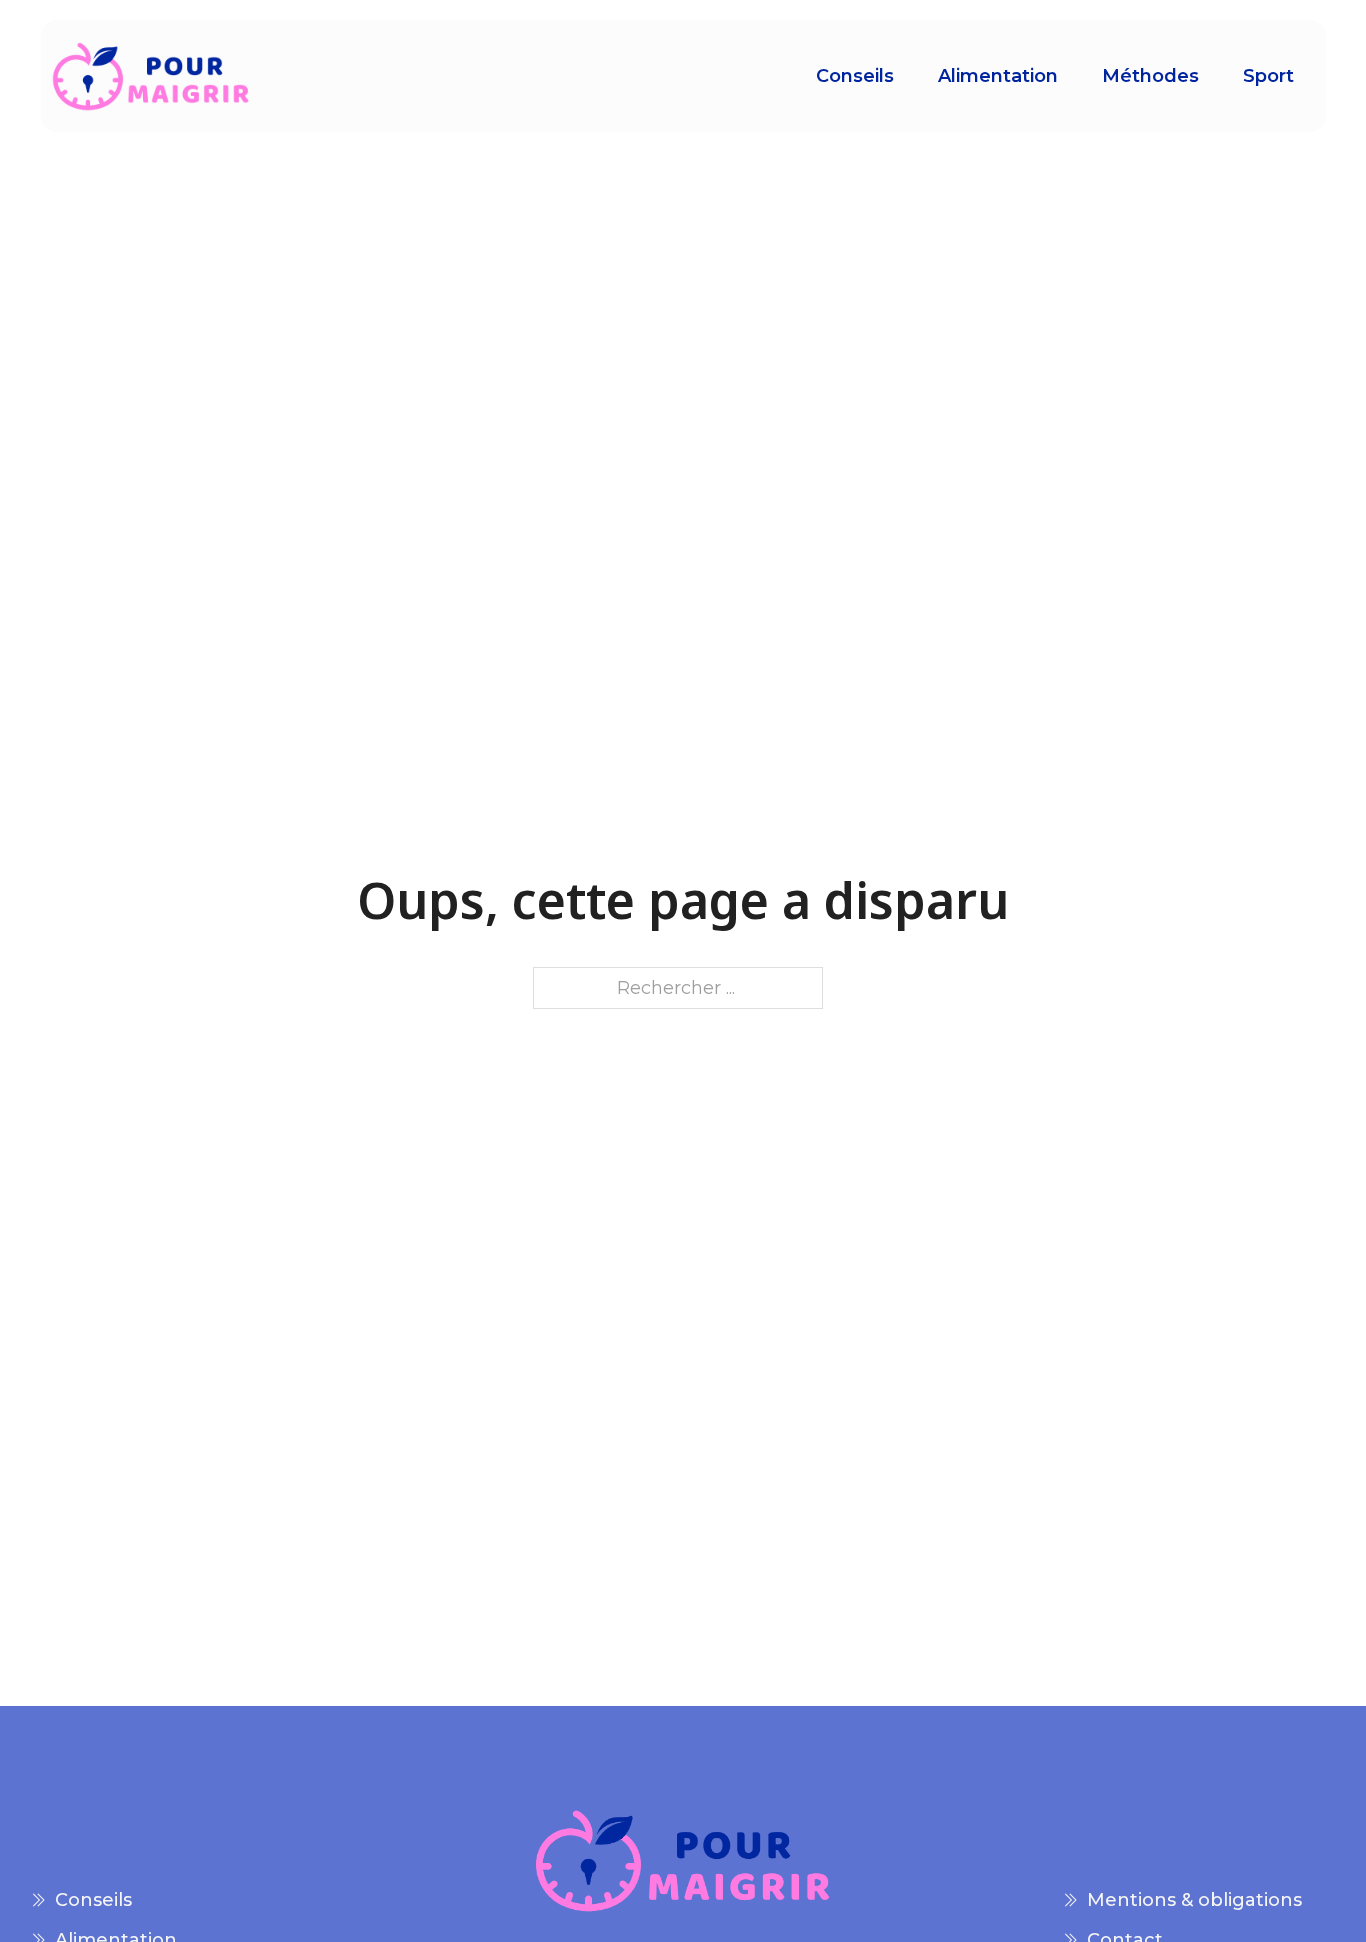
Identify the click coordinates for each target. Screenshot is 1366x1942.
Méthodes (1150, 76)
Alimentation (998, 76)
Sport (1268, 76)
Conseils (855, 76)
